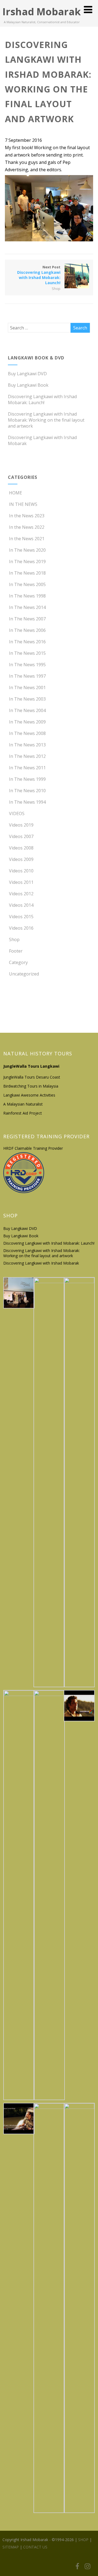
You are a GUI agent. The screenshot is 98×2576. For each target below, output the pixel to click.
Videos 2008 (21, 848)
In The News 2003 (27, 699)
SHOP (83, 2540)
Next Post (39, 275)
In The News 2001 (27, 687)
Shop (56, 289)
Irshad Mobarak (42, 12)
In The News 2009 (27, 722)
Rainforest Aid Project (23, 1113)
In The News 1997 (27, 676)
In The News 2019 (27, 562)
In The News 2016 (27, 642)
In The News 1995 (27, 665)
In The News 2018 (27, 573)
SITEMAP (11, 2547)
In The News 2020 (27, 550)
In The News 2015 (27, 653)
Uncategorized (24, 974)
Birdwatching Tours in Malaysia (31, 1086)
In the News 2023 (27, 516)
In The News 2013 (27, 745)
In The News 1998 (27, 596)
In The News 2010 (27, 791)
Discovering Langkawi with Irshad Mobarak (41, 1263)
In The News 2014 (27, 607)
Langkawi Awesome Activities (29, 1095)
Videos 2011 (21, 882)
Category (18, 962)
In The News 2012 (27, 756)
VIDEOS (17, 813)
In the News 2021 (27, 539)
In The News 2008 (27, 733)
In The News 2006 (27, 630)
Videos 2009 (21, 859)
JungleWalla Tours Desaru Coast (32, 1077)
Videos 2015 (21, 917)
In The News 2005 (27, 584)
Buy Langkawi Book (28, 385)
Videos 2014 (21, 905)
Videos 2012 (21, 894)
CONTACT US (35, 2547)
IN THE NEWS (23, 504)
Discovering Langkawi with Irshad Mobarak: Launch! (42, 400)
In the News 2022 (27, 527)
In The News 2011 (27, 768)
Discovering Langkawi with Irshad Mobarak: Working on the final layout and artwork (46, 420)
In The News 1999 (27, 779)
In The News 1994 (27, 802)
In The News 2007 (27, 619)
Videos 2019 (21, 825)
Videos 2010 (21, 871)
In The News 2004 (27, 710)
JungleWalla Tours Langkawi (31, 1066)
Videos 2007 (21, 836)
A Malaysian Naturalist (23, 1104)
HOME (16, 493)
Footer (16, 951)
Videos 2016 (21, 928)
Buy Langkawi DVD (27, 374)
